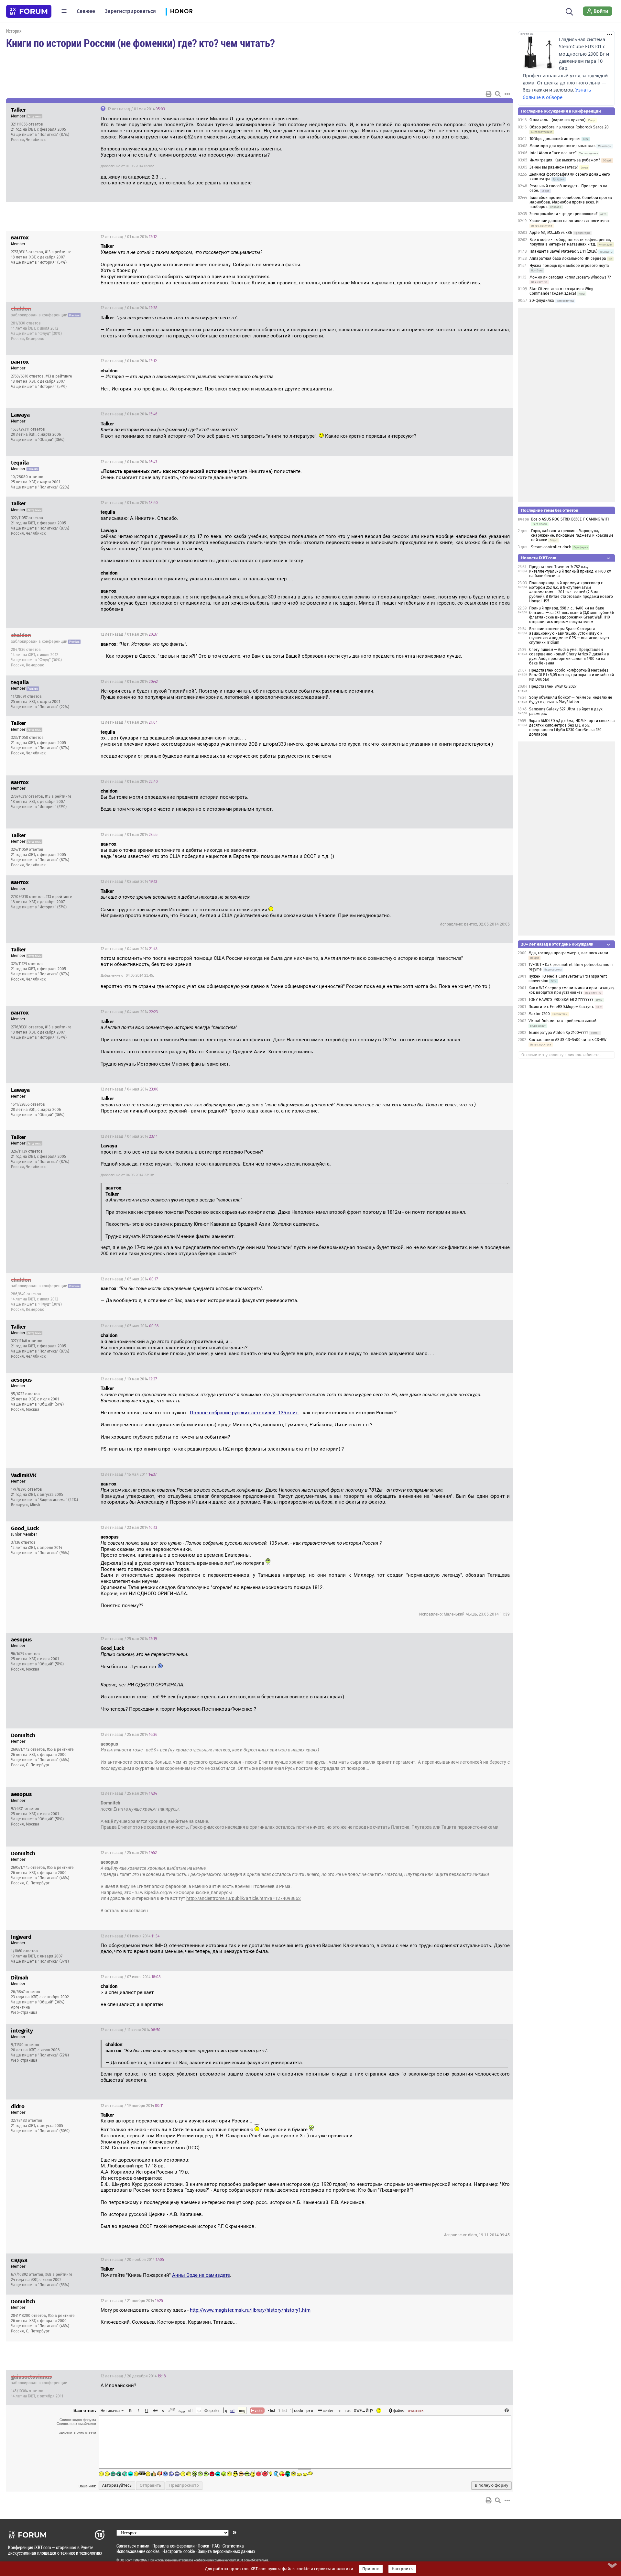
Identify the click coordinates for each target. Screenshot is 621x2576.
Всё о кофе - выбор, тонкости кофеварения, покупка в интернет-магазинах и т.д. (570, 242)
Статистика (233, 2546)
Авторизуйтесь (117, 2485)
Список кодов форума (78, 2420)
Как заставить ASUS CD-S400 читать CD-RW (567, 1040)
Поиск (203, 2546)
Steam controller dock (551, 547)
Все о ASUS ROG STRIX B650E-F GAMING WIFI (570, 519)
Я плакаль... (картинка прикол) (557, 120)
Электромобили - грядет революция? (564, 214)
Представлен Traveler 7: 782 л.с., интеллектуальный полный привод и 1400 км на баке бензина (570, 571)
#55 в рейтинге (60, 1749)
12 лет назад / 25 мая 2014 (129, 1639)
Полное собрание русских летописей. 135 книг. (244, 1413)
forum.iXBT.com (239, 2560)
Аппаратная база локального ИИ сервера (568, 258)
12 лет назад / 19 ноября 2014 (132, 2106)
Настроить (402, 2569)
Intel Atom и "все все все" (553, 153)
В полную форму (491, 2485)
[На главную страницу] (29, 11)
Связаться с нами (133, 2546)
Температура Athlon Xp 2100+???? (558, 1033)
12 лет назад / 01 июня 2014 (130, 1936)
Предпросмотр (184, 2485)
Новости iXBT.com (539, 558)
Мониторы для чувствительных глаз (562, 146)
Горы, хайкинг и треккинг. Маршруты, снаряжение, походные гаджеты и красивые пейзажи (572, 535)
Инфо (484, 109)
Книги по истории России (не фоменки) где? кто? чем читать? (140, 43)
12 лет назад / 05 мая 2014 (129, 1279)
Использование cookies (138, 2551)
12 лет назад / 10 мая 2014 (129, 1379)
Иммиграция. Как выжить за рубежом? (565, 160)
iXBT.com (126, 2560)
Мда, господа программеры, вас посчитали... (570, 953)
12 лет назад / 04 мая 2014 (129, 949)
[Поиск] (569, 11)
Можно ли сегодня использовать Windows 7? (570, 277)
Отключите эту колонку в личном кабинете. (561, 1055)
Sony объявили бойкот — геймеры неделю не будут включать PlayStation (571, 700)
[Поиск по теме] (498, 94)
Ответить (500, 109)
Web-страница (24, 2012)
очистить (416, 2410)
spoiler (214, 2410)
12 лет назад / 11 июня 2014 (131, 2030)
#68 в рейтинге (59, 2275)
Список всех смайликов (76, 2424)
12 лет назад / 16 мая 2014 (129, 1474)
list (283, 2410)
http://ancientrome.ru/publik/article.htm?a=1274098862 (244, 1898)
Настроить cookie (179, 2551)
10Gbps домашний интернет (555, 139)
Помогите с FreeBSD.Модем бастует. (561, 1007)
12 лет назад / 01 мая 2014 (136, 109)
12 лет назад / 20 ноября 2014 (132, 2260)
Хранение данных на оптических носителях (570, 221)
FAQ (216, 2546)
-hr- (339, 2410)
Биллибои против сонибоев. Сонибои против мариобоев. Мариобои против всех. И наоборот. (571, 202)
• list (272, 2410)
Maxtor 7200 (539, 1014)
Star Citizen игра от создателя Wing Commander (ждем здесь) (561, 291)
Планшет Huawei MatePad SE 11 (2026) (563, 251)
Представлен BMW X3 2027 (553, 686)
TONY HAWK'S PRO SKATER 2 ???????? (561, 1000)
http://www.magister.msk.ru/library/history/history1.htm (250, 2310)
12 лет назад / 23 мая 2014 (129, 1528)
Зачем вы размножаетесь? (554, 167)
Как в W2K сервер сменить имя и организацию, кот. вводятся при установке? (572, 990)
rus (348, 2410)
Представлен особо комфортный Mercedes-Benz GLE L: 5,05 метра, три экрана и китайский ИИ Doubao (572, 675)
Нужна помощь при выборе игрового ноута (569, 266)
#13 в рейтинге (58, 252)
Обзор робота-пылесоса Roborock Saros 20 (569, 127)
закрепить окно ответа (78, 2432)
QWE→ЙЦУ (364, 2410)
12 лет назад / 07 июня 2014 (131, 1977)
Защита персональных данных (226, 2551)
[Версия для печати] (489, 94)
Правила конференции (174, 2546)
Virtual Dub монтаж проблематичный (562, 1021)
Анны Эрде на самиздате (201, 2275)
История (14, 31)
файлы (399, 2410)
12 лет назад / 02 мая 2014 (129, 882)
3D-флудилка (542, 301)
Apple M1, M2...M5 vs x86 (551, 233)
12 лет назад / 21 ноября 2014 (132, 2301)
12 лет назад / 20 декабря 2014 (133, 2376)
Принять (371, 2569)
